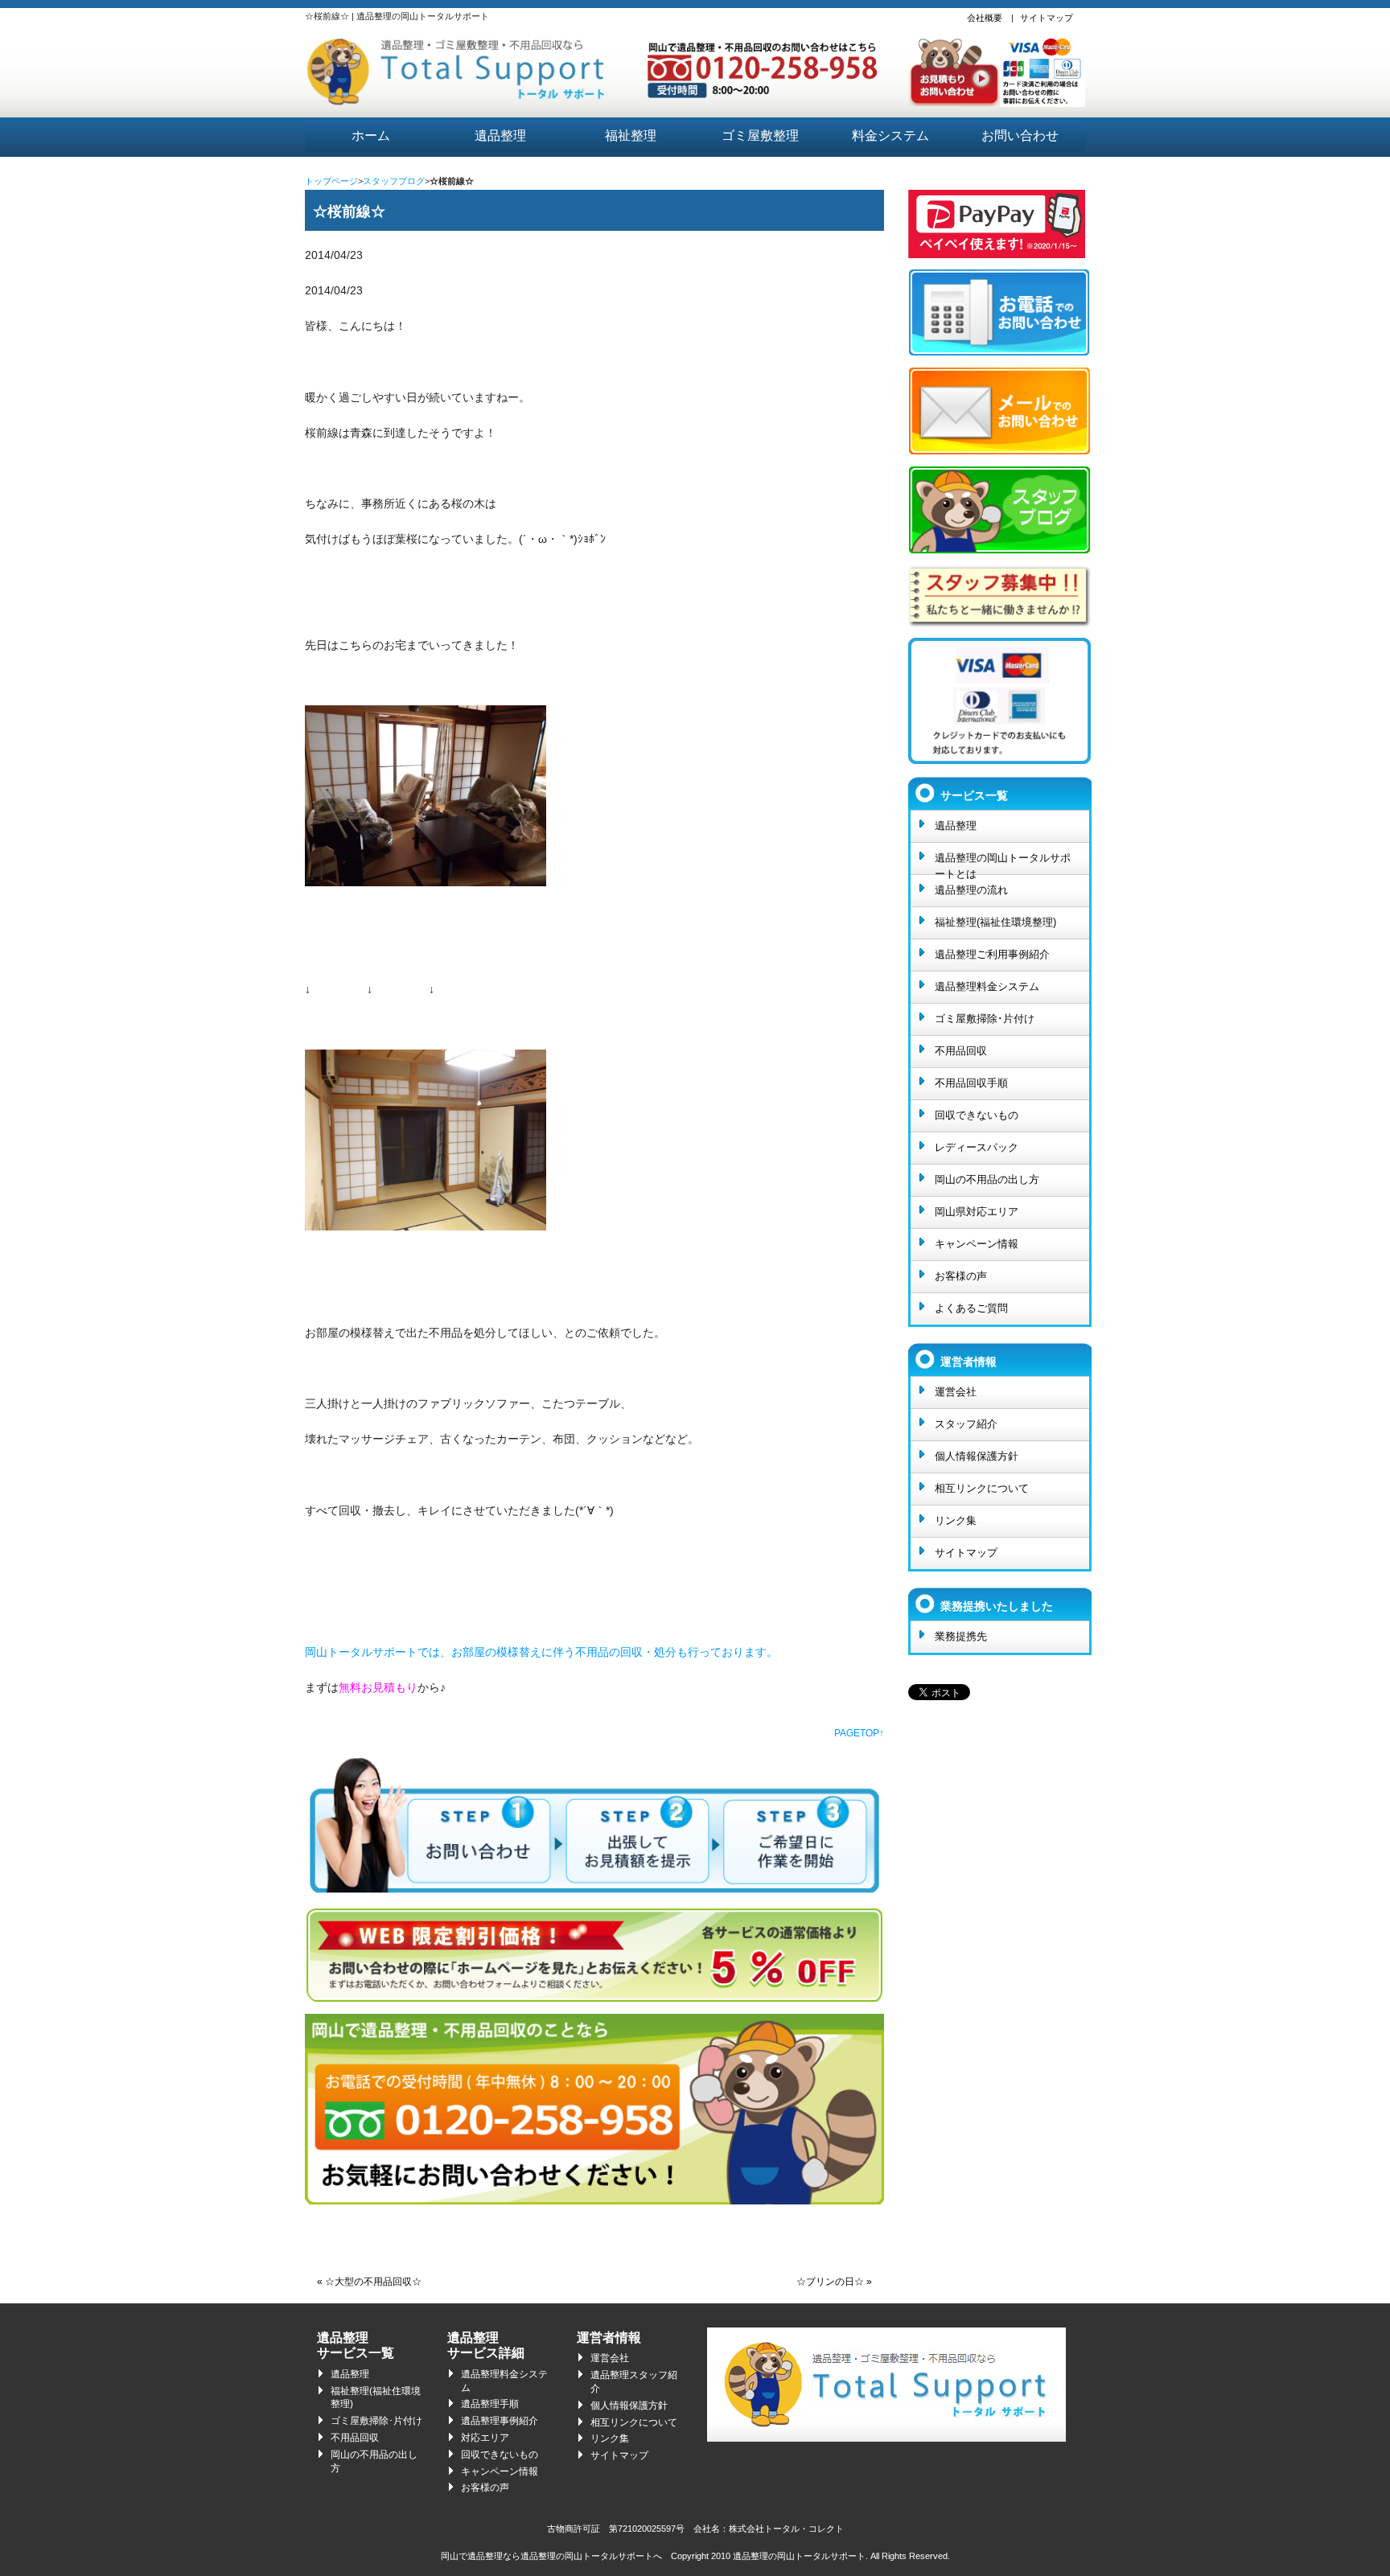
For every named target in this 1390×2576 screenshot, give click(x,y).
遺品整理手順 (490, 2404)
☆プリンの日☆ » (834, 2282)
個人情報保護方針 (977, 1456)
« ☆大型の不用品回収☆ (369, 2282)
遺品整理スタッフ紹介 (634, 2382)
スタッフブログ (394, 181)
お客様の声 (961, 1276)
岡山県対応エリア (977, 1212)
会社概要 (985, 18)
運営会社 (956, 1392)
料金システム (890, 136)
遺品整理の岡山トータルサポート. (800, 2556)
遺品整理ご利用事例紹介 (992, 954)
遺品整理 (500, 136)
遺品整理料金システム (987, 986)
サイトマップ (1047, 18)
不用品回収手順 (971, 1083)
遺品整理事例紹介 (500, 2421)
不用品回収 (961, 1051)
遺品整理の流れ (971, 890)
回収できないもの (977, 1115)
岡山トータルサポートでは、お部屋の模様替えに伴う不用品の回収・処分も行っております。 (541, 1652)
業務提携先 (961, 1636)
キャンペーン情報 (977, 1244)
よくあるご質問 (971, 1308)
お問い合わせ (1020, 136)
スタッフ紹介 (966, 1424)
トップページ (331, 181)
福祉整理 (631, 136)
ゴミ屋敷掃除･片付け (985, 1019)
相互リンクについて (982, 1488)
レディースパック (977, 1147)
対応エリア (485, 2438)
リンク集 (956, 1520)
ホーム (371, 136)
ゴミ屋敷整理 (760, 136)
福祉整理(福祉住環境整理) (995, 922)
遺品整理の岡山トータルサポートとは (1003, 863)
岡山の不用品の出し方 (987, 1179)
